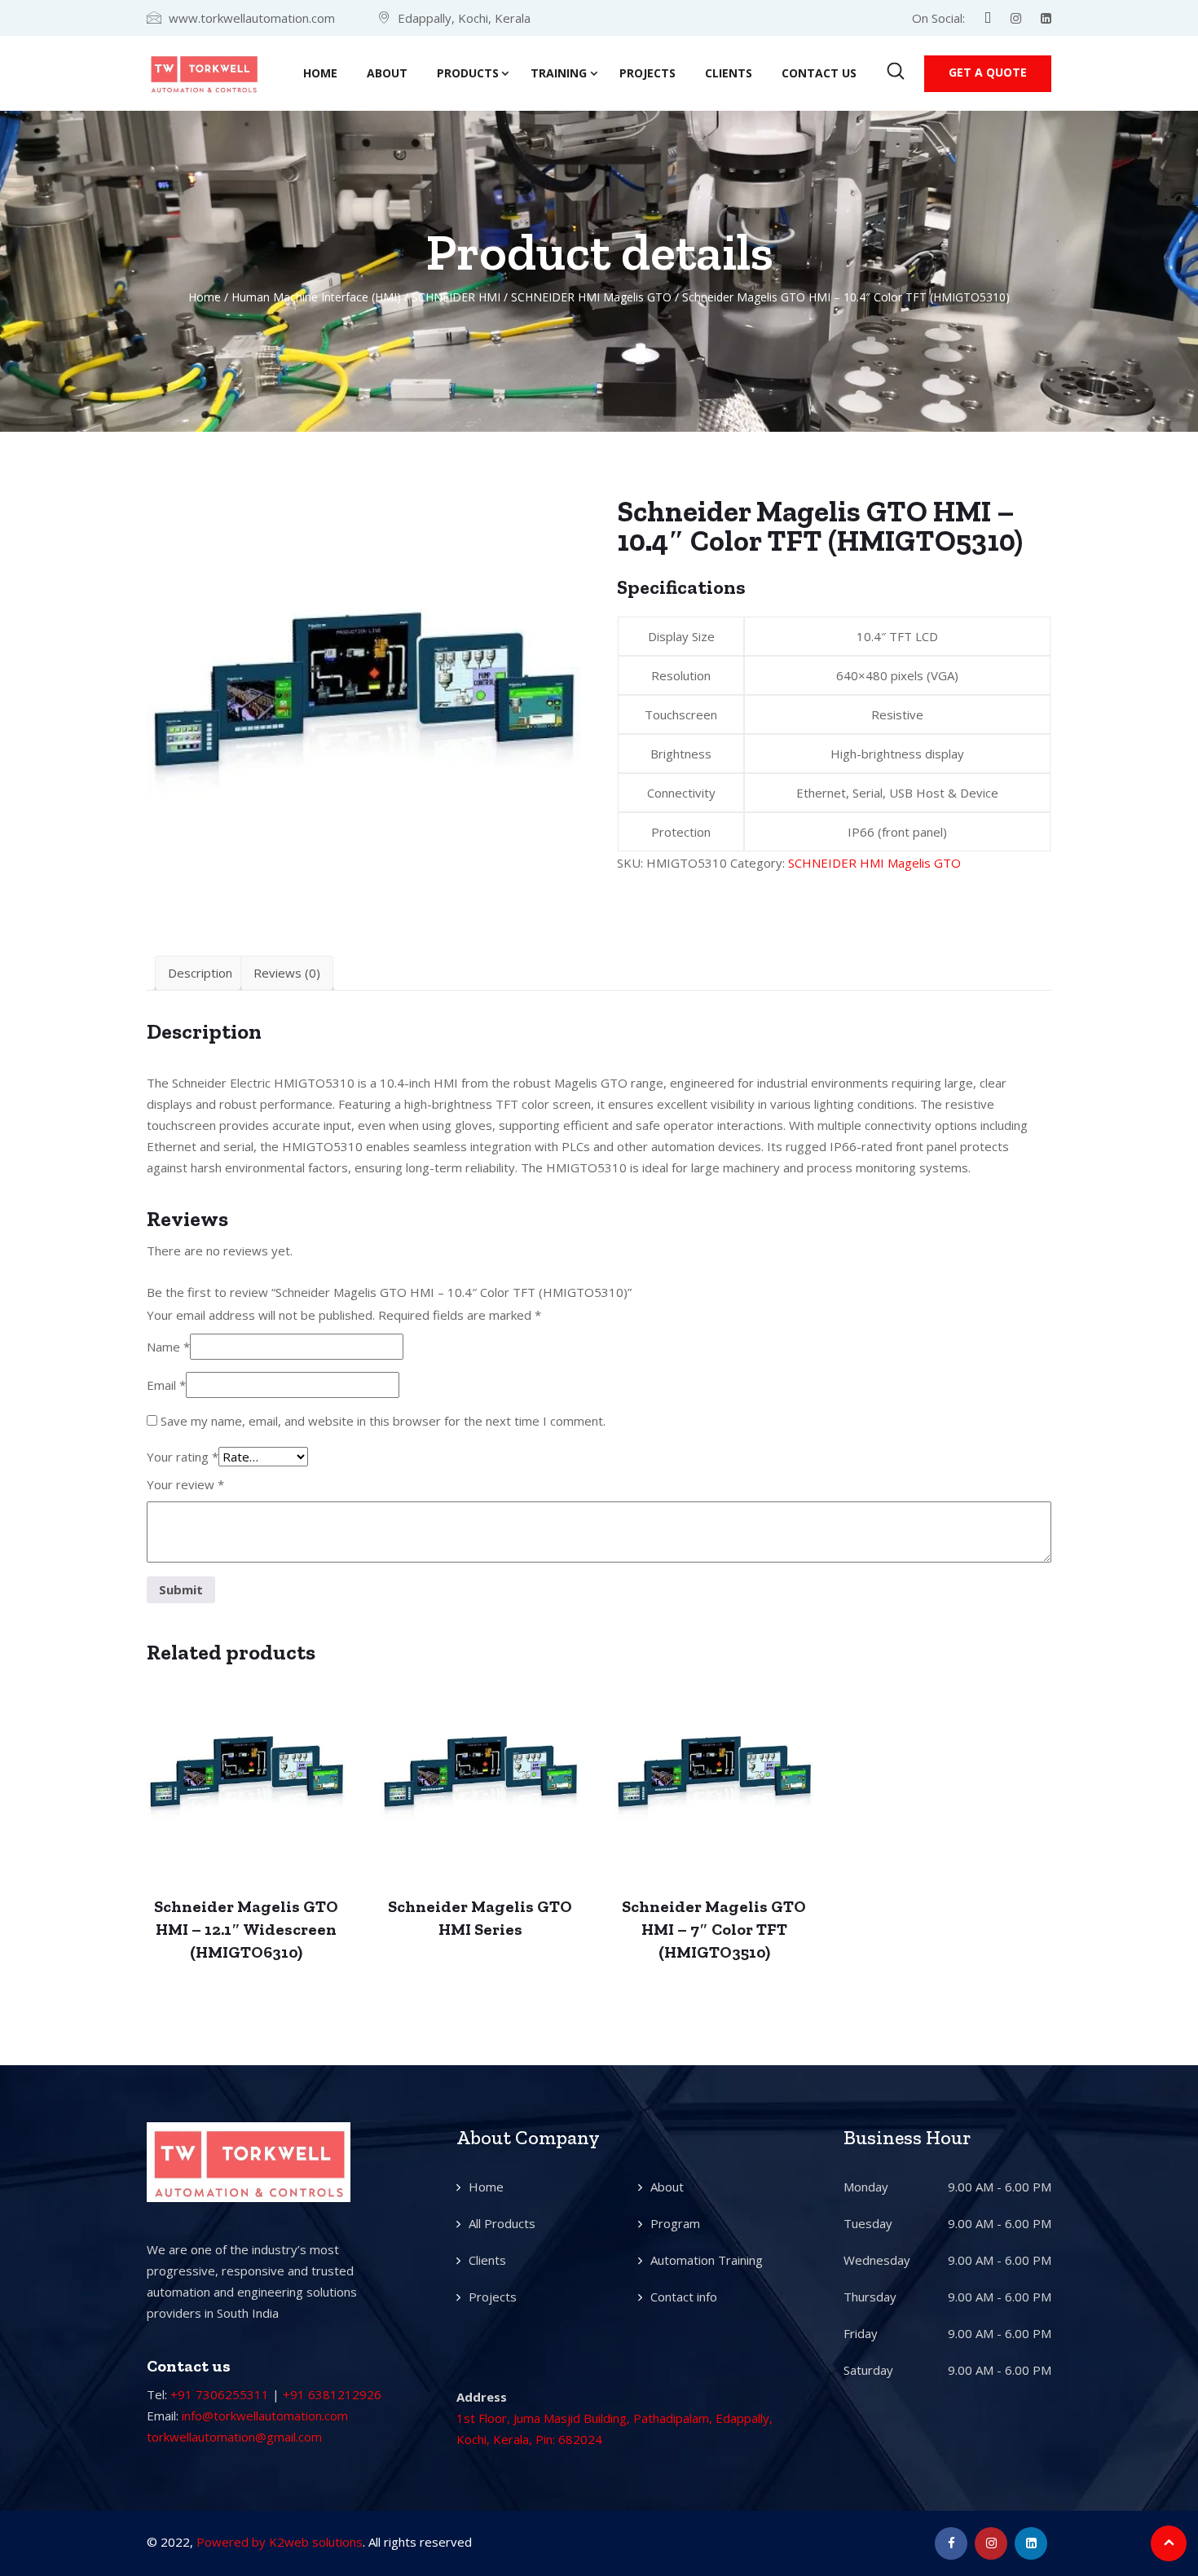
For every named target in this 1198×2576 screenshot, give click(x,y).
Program (675, 2223)
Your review (185, 1484)
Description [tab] (200, 973)
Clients (729, 73)
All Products (502, 2223)
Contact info (684, 2297)
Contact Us (819, 73)
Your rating (183, 1457)
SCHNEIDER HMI (456, 297)
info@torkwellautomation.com (265, 2416)
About (387, 73)
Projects (647, 73)
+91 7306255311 (220, 2394)
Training (559, 73)
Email (166, 1385)
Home (320, 73)
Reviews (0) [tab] (287, 973)
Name (168, 1347)
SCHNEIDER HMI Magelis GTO (591, 297)
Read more (247, 1786)
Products (468, 73)
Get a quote (988, 72)
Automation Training (707, 2260)
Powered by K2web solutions (280, 2542)
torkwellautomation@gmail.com (234, 2437)
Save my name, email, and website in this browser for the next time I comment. (383, 1421)
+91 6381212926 (332, 2394)
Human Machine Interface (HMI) (316, 297)
